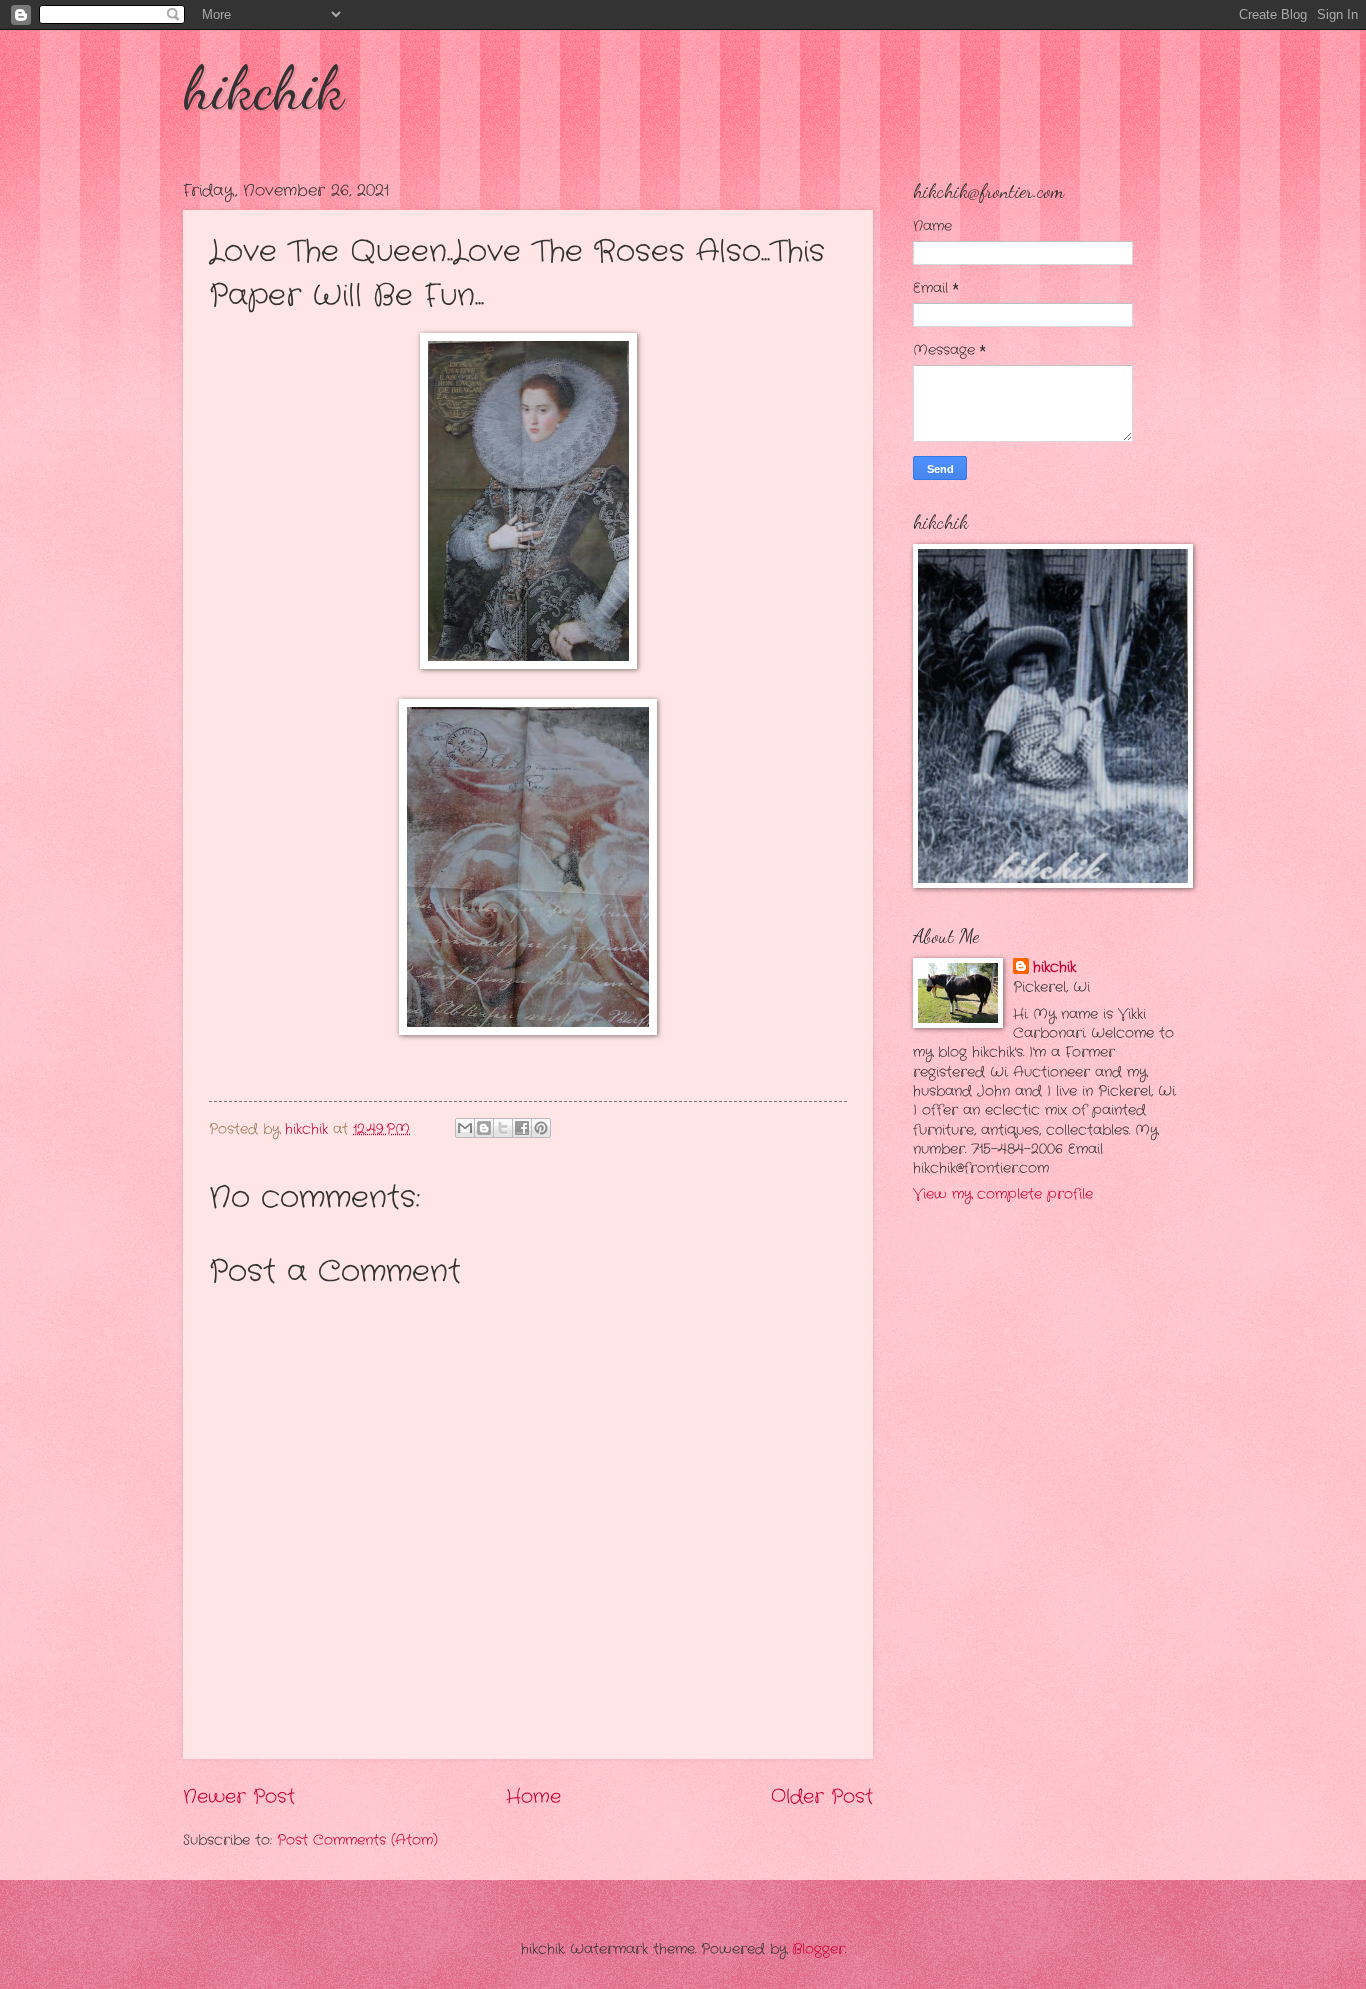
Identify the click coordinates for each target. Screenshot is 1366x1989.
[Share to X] (503, 1128)
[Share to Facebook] (522, 1128)
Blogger (818, 1949)
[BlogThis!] (484, 1128)
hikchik (263, 88)
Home (533, 1797)
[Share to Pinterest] (541, 1128)
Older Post (822, 1797)
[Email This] (465, 1128)
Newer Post (239, 1797)
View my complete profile (1003, 1194)
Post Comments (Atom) (357, 1840)
